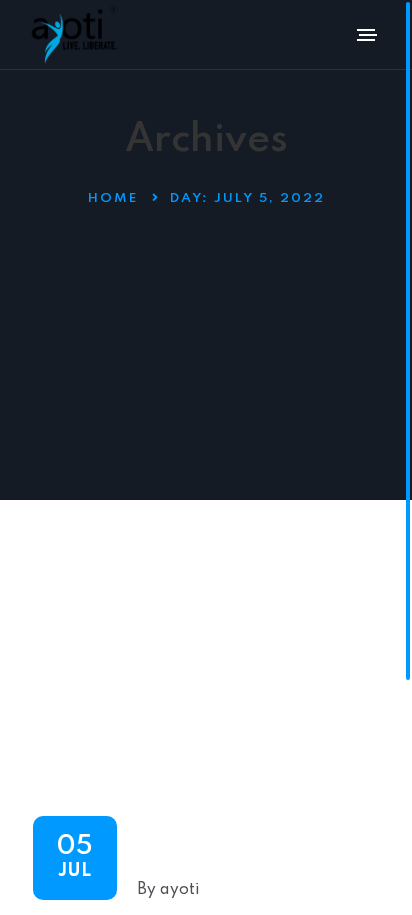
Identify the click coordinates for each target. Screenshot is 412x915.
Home (113, 198)
